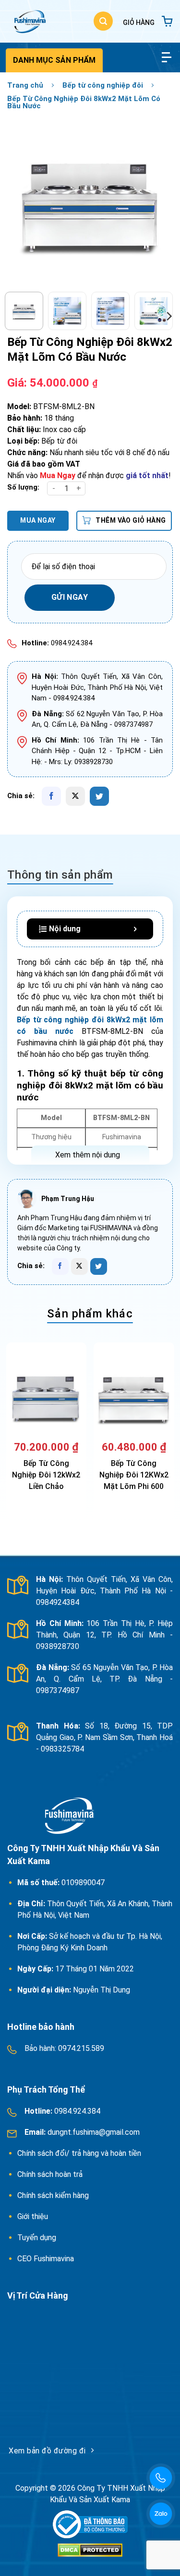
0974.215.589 (80, 2048)
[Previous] (23, 202)
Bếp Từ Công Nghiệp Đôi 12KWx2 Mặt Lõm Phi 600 (134, 1475)
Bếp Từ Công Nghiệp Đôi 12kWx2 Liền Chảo (46, 1475)
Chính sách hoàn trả (51, 2174)
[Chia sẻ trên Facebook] (51, 796)
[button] (103, 21)
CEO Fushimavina (46, 2259)
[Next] (157, 202)
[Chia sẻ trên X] (75, 796)
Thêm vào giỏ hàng (131, 520)
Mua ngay (38, 520)
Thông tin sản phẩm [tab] (60, 875)
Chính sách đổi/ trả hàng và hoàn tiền (80, 2153)
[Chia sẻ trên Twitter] (99, 796)
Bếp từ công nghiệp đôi (103, 85)
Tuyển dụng (37, 2238)
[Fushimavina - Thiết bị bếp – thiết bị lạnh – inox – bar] (29, 21)
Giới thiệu (33, 2216)
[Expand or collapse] (135, 929)
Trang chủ (25, 85)
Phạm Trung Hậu (68, 1199)
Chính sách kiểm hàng (53, 2195)
